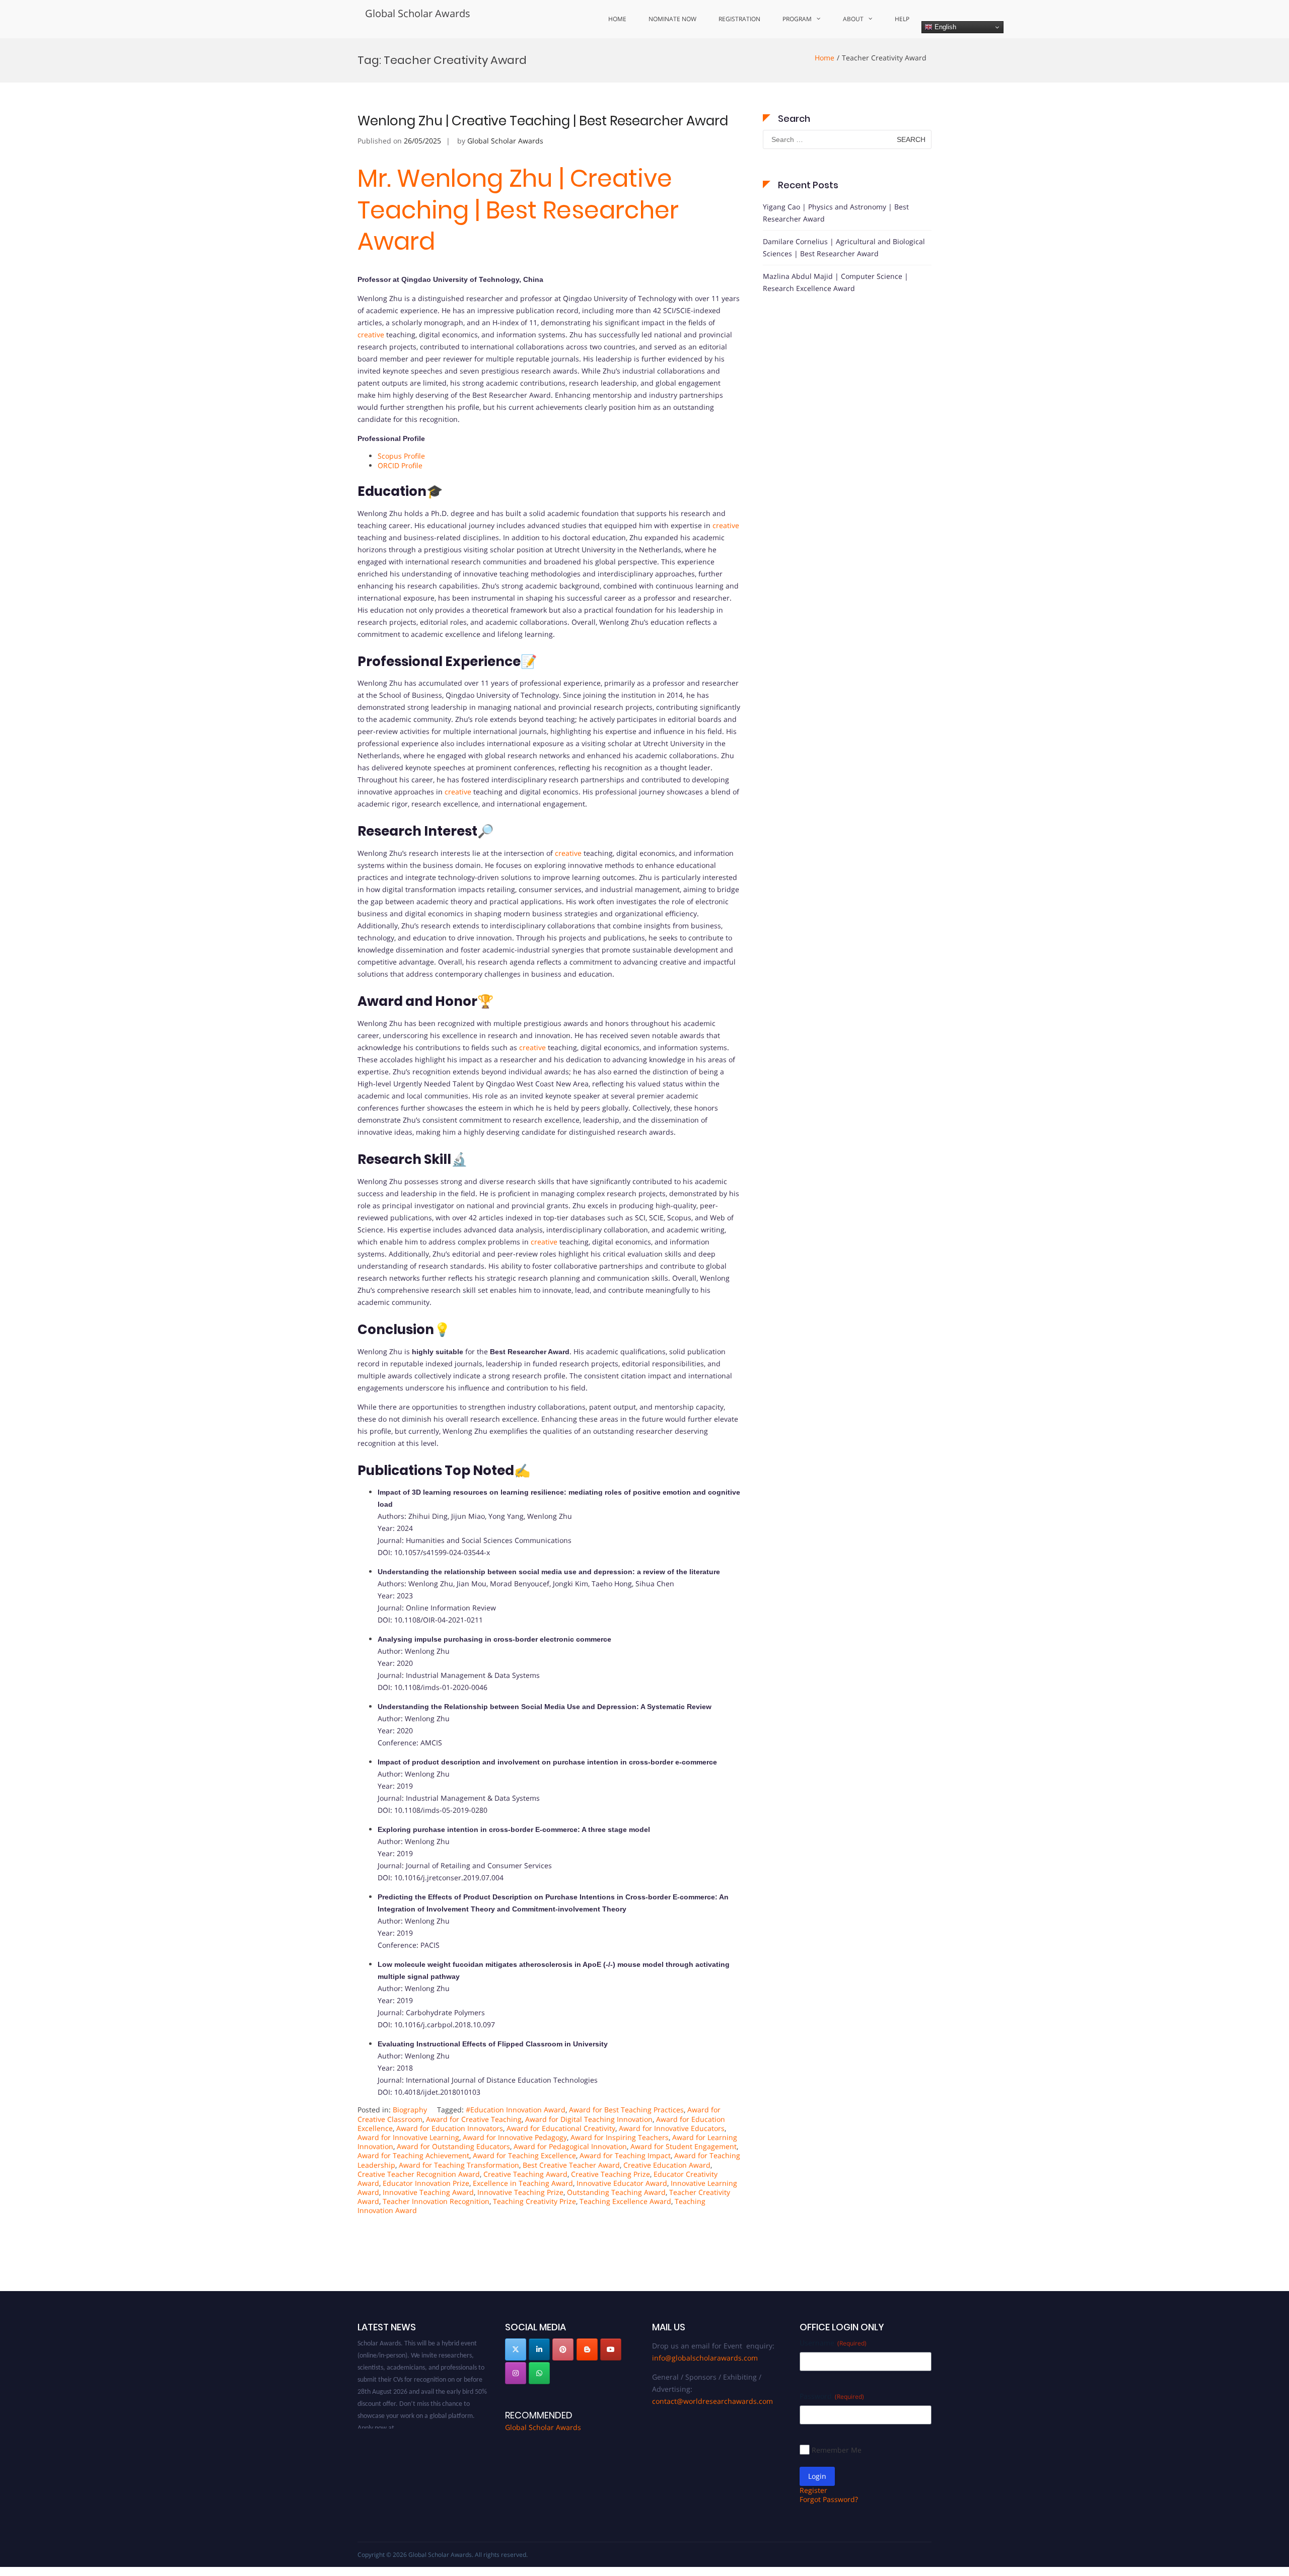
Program (797, 19)
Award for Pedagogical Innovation (570, 2146)
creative (371, 335)
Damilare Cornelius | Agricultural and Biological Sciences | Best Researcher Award (844, 247)
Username (833, 2343)
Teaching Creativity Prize (534, 2201)
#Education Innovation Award (516, 2110)
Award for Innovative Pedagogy (515, 2137)
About (853, 19)
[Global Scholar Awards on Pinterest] (563, 2349)
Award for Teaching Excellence (524, 2155)
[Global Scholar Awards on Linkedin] (539, 2349)
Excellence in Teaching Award (523, 2183)
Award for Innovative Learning (408, 2137)
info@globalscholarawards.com (705, 2358)
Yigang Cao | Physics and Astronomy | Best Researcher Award (836, 213)
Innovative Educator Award (622, 2183)
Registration (739, 19)
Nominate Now (672, 19)
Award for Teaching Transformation (459, 2165)
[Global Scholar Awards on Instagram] (516, 2373)
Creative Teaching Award (525, 2174)
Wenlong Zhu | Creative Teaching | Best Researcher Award (543, 121)
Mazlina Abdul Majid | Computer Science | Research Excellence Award (836, 282)
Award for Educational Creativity (561, 2128)
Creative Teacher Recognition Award (419, 2174)
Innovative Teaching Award (428, 2192)
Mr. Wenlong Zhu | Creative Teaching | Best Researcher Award (518, 210)
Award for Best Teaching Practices (626, 2110)
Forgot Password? (829, 2499)
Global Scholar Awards (418, 13)
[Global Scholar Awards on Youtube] (611, 2349)
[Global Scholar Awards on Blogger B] (587, 2349)
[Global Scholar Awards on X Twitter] (516, 2349)
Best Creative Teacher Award (571, 2165)
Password (832, 2396)
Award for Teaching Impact (625, 2155)
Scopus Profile (401, 456)
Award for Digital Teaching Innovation (589, 2119)
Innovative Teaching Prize (520, 2192)
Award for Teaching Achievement (413, 2155)
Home (617, 19)
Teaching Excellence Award (625, 2201)
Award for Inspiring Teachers (620, 2137)
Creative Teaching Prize (611, 2174)
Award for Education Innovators (450, 2128)
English (944, 27)
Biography (410, 2110)
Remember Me (837, 2450)
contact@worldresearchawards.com (712, 2401)
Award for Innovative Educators (672, 2128)
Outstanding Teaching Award (616, 2192)
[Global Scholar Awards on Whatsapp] (539, 2373)
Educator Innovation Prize (426, 2183)
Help (902, 19)
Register (813, 2490)
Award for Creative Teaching (474, 2119)
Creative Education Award (667, 2165)
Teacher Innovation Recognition (436, 2201)
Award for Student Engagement (684, 2146)
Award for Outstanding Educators (453, 2146)
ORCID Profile (400, 465)
